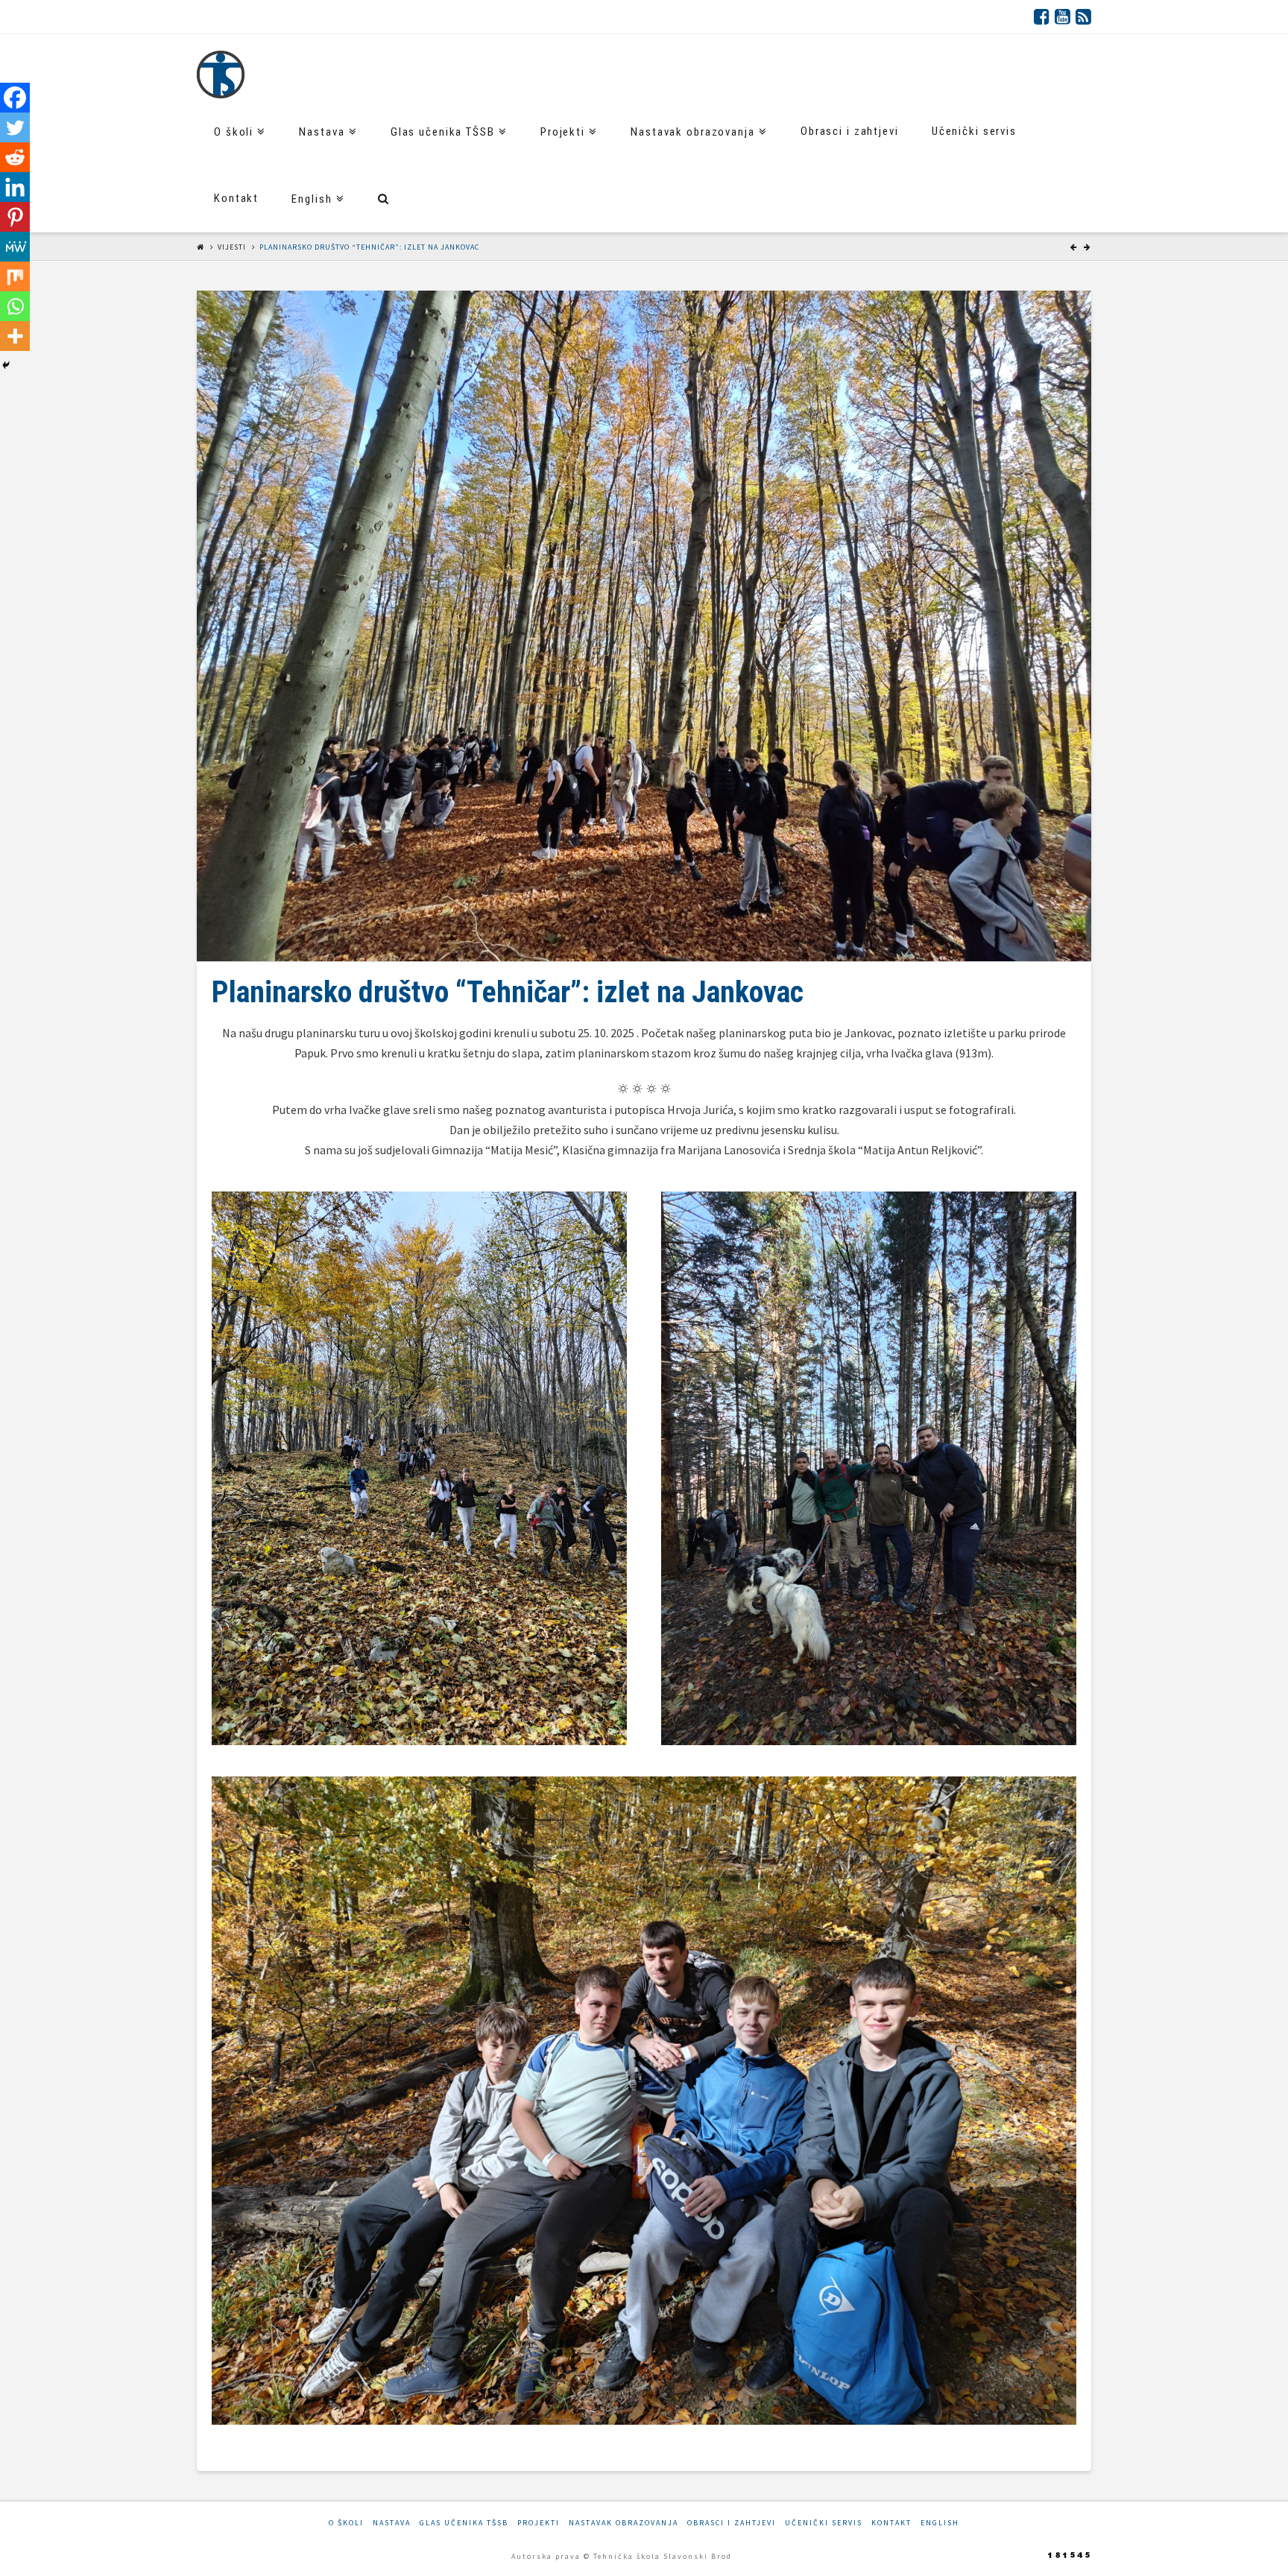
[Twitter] (15, 127)
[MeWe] (15, 247)
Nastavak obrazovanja (624, 2523)
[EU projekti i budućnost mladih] (221, 75)
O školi (346, 2523)
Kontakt (891, 2523)
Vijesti (232, 247)
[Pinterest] (15, 217)
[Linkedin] (15, 187)
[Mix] (15, 276)
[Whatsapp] (15, 306)
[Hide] (6, 365)
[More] (15, 336)
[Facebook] (1042, 16)
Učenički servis (824, 2523)
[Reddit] (15, 157)
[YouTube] (1063, 16)
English (940, 2523)
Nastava (392, 2523)
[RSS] (1083, 16)
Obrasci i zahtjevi (732, 2523)
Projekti (539, 2523)
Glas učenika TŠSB (464, 2523)
